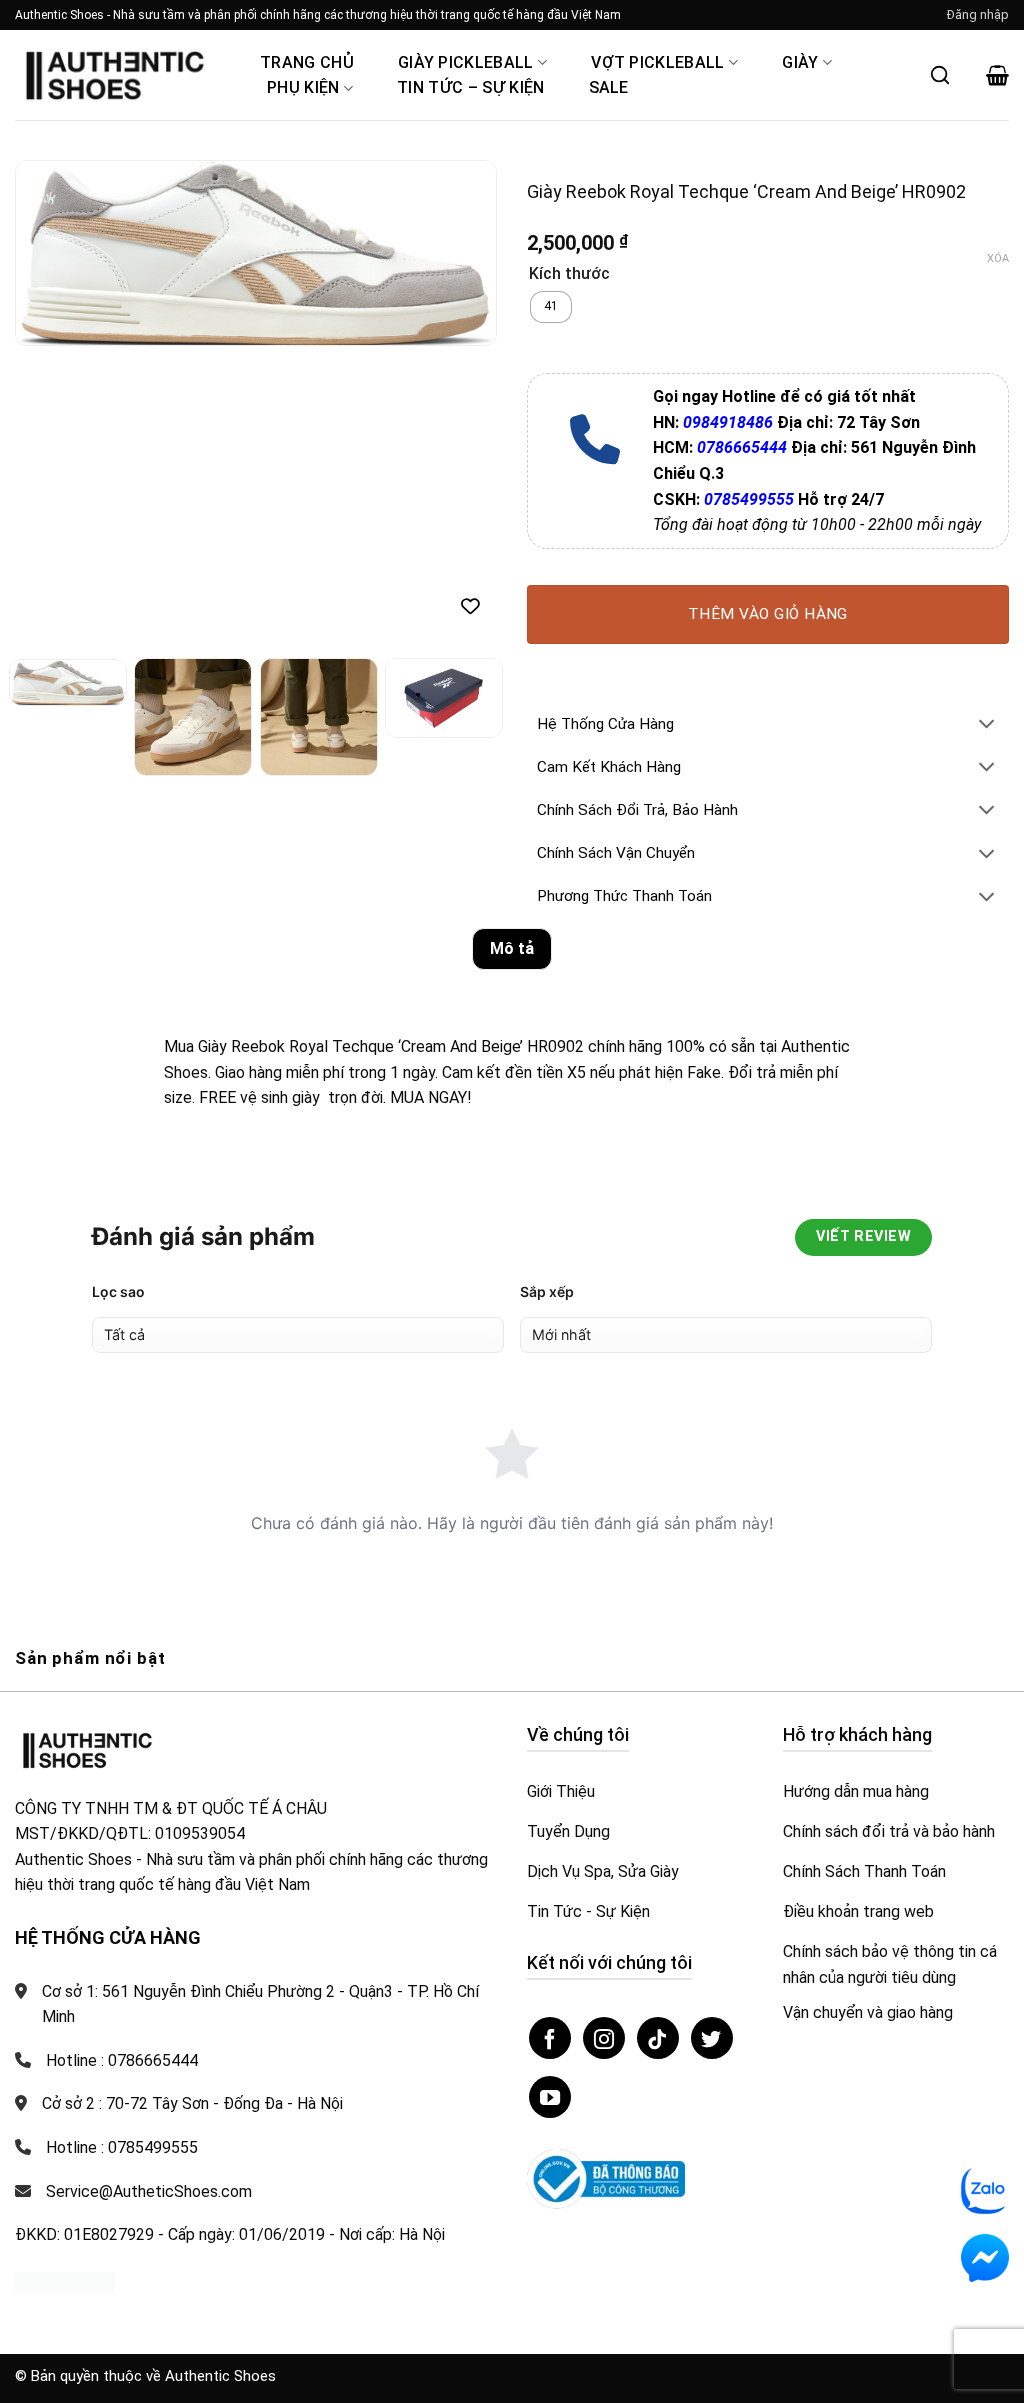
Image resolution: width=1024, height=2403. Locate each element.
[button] (978, 15)
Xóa (998, 258)
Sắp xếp (547, 1291)
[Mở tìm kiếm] (940, 75)
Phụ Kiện (303, 87)
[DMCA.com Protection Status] (65, 2281)
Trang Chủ (307, 62)
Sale (609, 87)
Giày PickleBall (466, 62)
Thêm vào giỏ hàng (768, 614)
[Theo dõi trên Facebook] (550, 2038)
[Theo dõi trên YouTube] (550, 2097)
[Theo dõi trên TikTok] (658, 2038)
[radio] (551, 307)
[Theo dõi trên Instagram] (604, 2038)
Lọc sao (118, 1291)
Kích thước (569, 274)
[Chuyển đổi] (987, 725)
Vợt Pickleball (657, 62)
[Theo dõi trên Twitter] (712, 2038)
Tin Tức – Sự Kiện (470, 87)
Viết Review (863, 1236)
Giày (800, 62)
